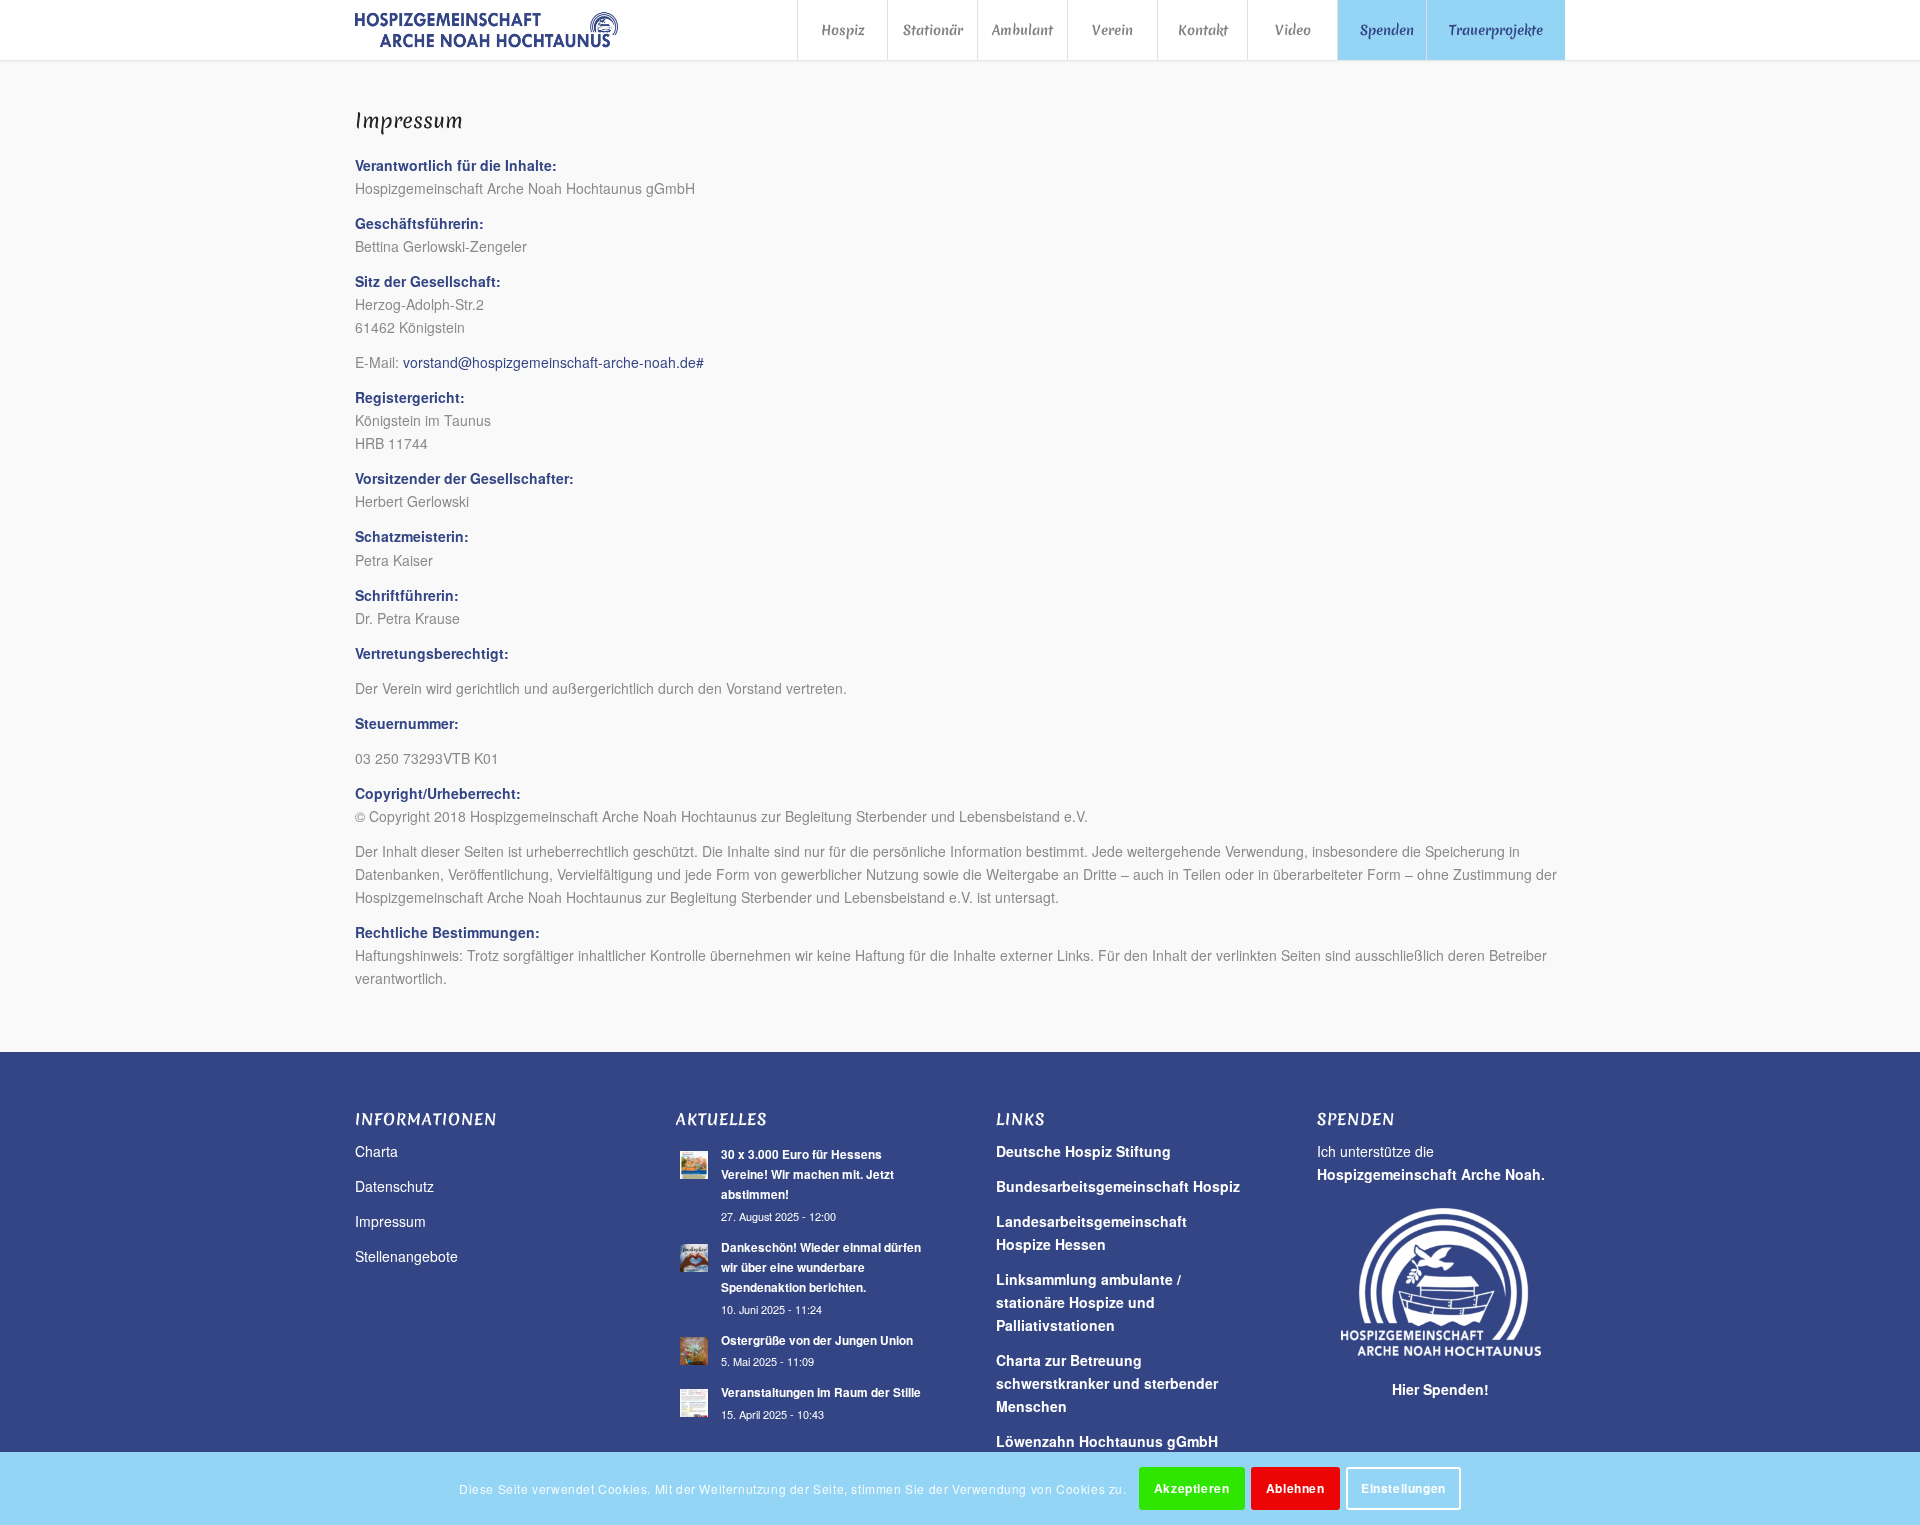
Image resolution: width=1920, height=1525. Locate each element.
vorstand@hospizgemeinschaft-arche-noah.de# (553, 362)
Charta (376, 1151)
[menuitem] (842, 30)
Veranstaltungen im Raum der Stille (821, 1392)
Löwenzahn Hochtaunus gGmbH (1107, 1441)
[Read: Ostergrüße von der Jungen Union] (694, 1351)
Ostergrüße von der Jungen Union (817, 1340)
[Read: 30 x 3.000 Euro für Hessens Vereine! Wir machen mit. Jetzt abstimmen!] (694, 1165)
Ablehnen (1295, 1488)
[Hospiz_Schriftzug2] (489, 30)
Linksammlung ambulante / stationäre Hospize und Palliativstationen (1088, 1302)
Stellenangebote (406, 1256)
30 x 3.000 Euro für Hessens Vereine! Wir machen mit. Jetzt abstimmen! (807, 1174)
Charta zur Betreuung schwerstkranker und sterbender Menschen (1107, 1383)
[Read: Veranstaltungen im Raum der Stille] (694, 1403)
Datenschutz (394, 1186)
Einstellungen (1403, 1488)
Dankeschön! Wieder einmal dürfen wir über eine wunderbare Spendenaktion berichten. (821, 1267)
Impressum (390, 1221)
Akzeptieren (1192, 1488)
